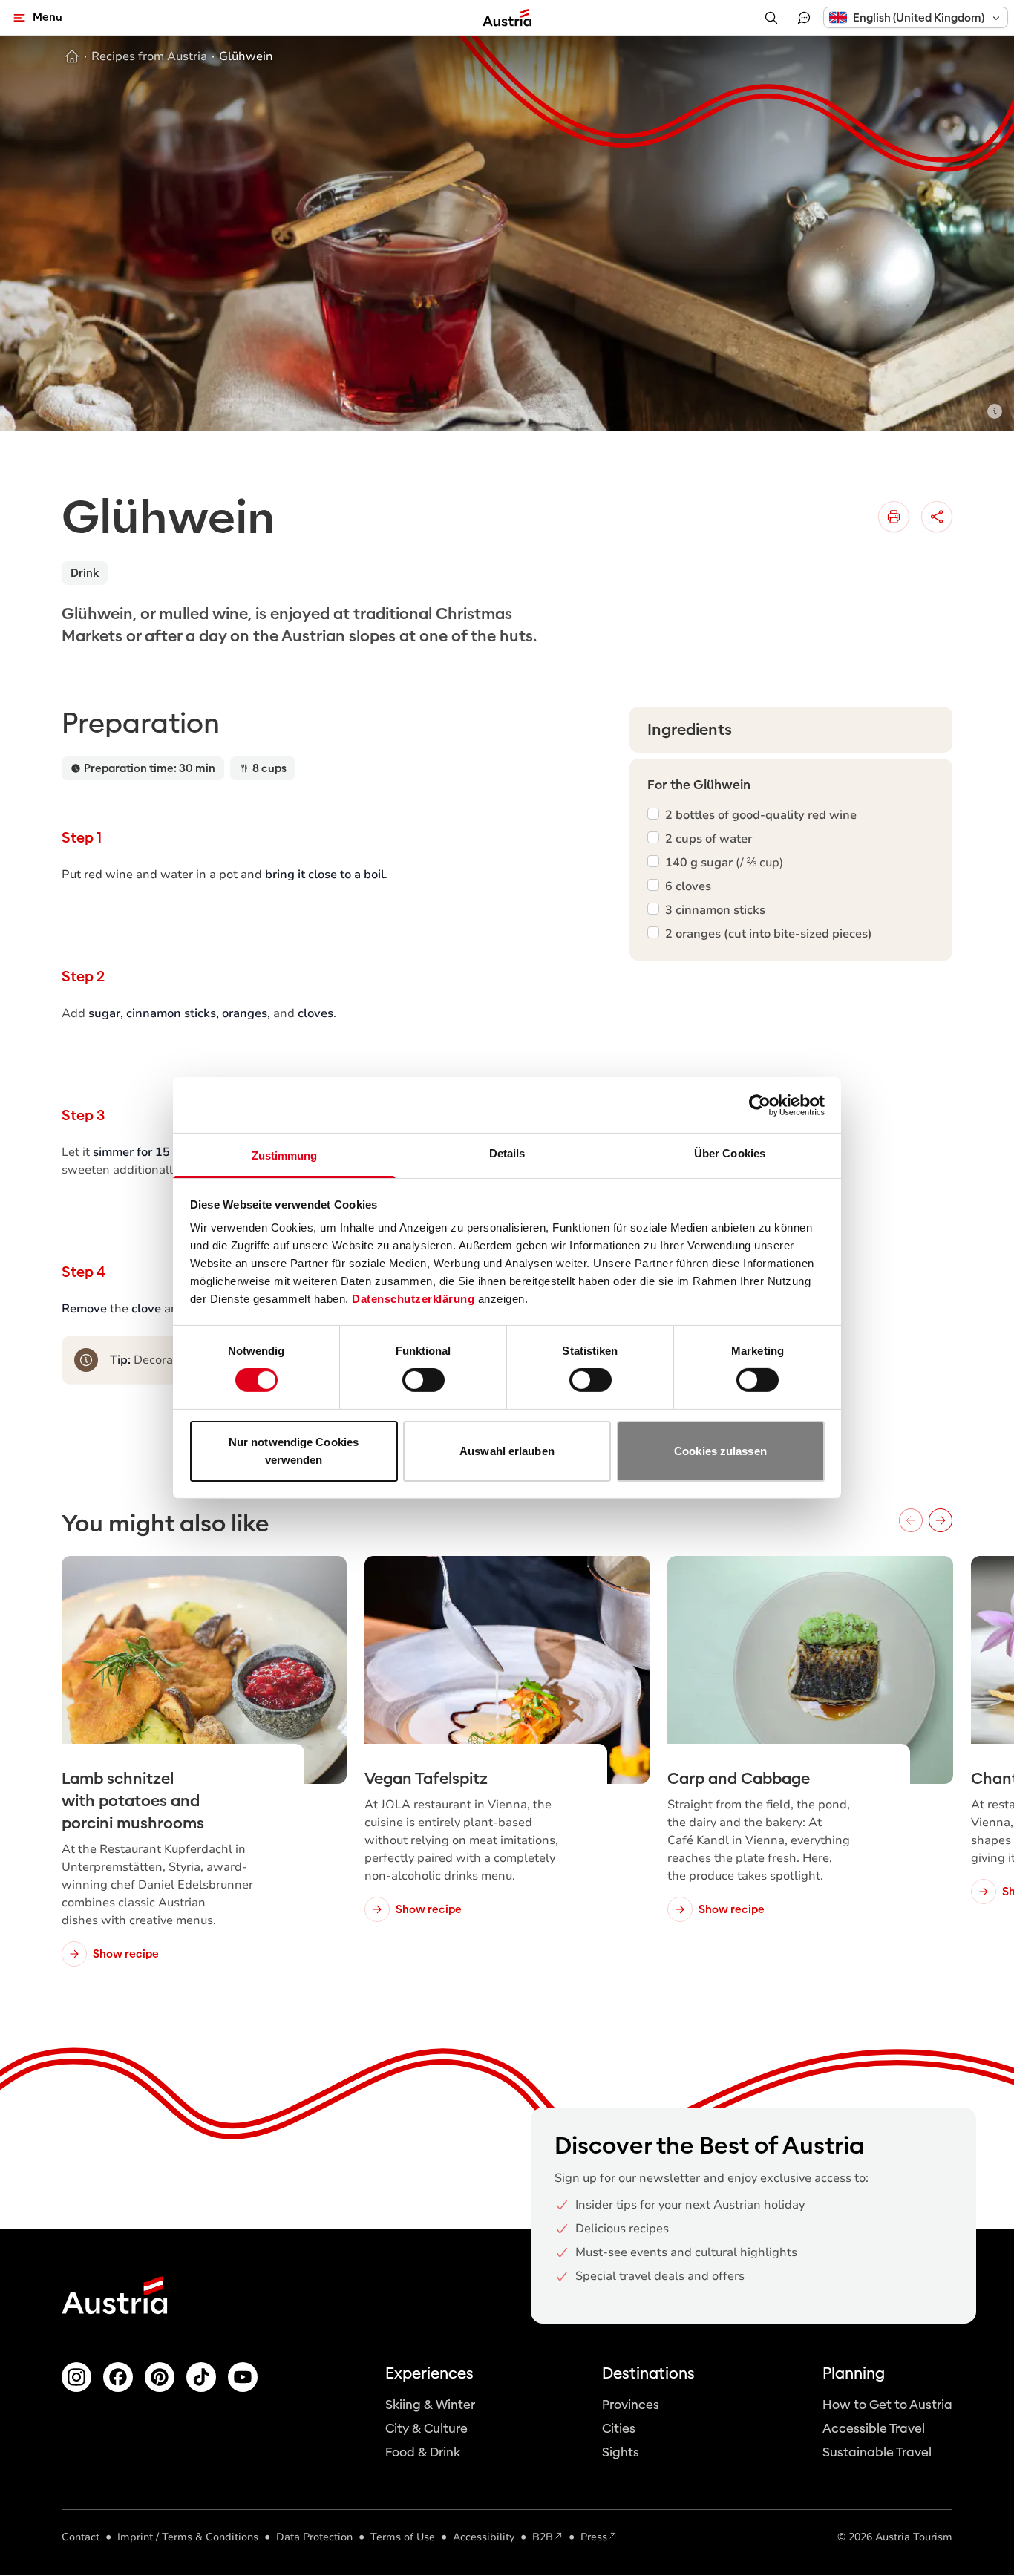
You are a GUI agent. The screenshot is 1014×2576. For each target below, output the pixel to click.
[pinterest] (160, 2377)
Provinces (631, 2405)
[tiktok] (201, 2377)
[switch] (423, 1380)
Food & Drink (423, 2452)
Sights (621, 2452)
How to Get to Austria (887, 2405)
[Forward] (941, 1520)
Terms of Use (403, 2537)
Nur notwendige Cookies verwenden (294, 1451)
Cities (619, 2429)
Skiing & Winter (430, 2405)
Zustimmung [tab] (285, 1155)
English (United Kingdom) (919, 18)
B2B (543, 2537)
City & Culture (426, 2429)
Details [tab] (507, 1153)
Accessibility (484, 2537)
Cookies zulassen (720, 1451)
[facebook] (118, 2377)
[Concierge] (804, 18)
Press (594, 2537)
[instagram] (76, 2377)
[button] (916, 17)
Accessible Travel (874, 2429)
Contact (81, 2537)
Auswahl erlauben (507, 1451)
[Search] (771, 18)
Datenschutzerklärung (413, 1299)
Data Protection (314, 2537)
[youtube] (243, 2377)
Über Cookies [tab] (730, 1153)
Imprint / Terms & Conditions (188, 2537)
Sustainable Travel (877, 2452)
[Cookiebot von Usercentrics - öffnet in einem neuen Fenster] (760, 1105)
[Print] (894, 517)
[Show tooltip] (995, 411)
